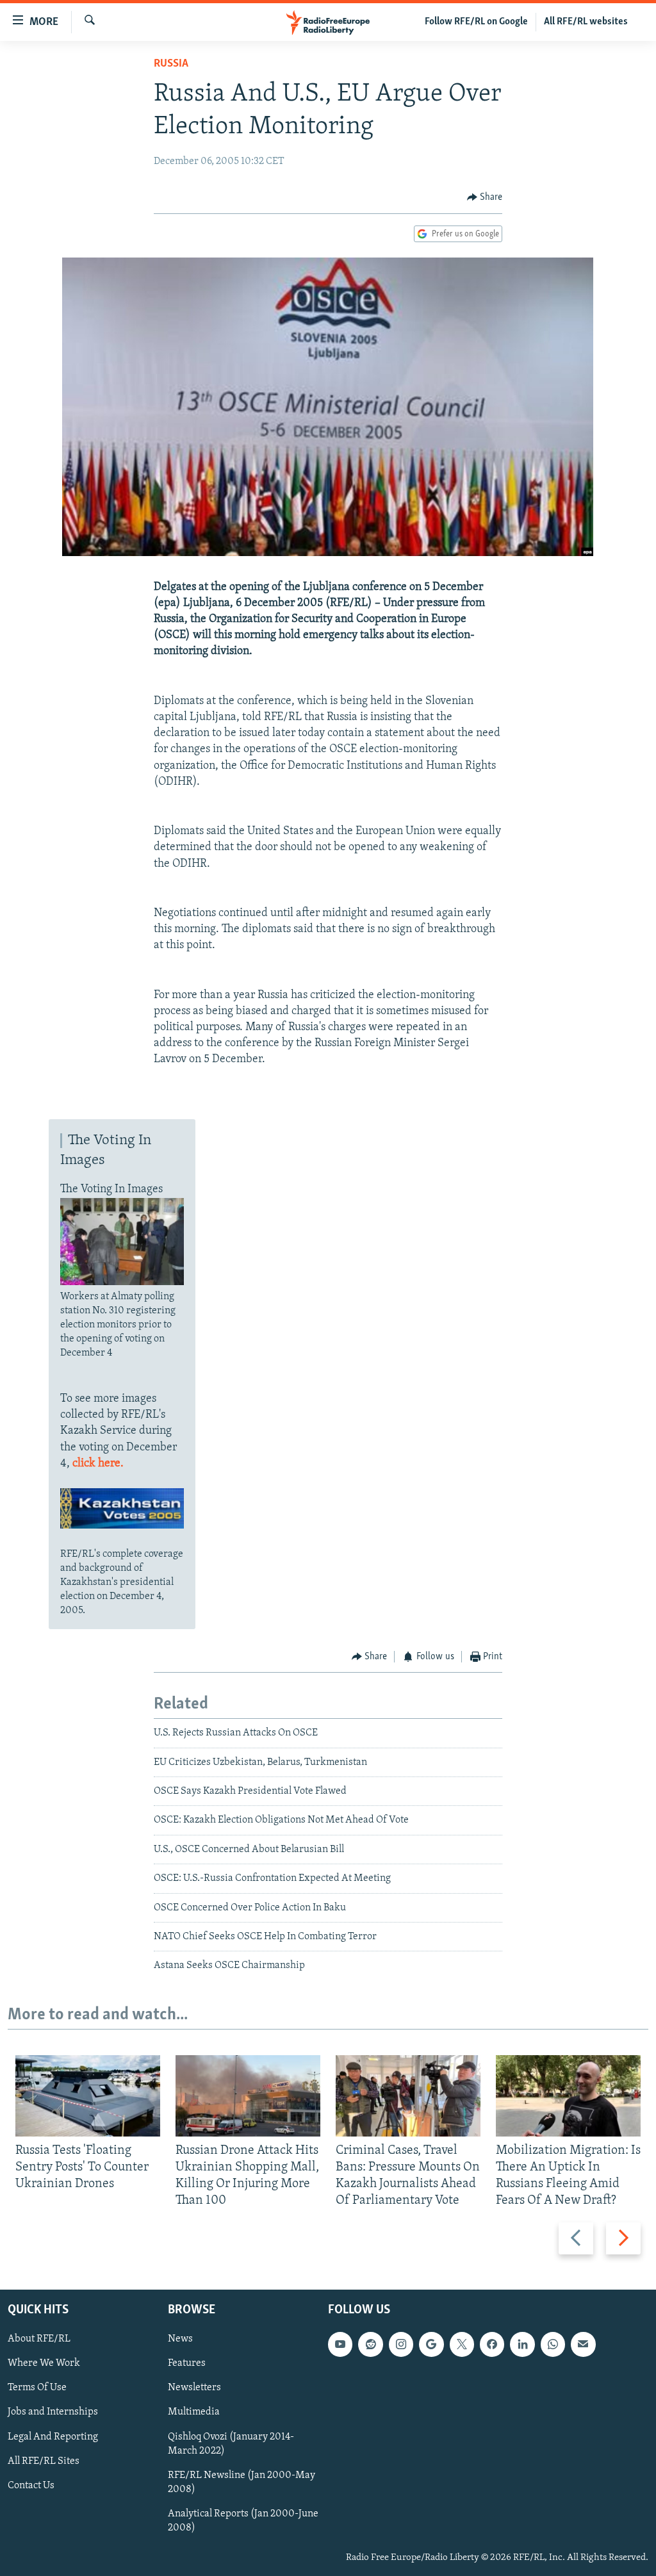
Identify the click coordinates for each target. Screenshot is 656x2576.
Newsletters (194, 2388)
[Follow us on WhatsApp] (553, 2344)
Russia (171, 64)
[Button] (485, 197)
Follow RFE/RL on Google (476, 22)
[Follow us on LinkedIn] (522, 2344)
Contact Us (31, 2485)
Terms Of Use (37, 2388)
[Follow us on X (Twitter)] (462, 2344)
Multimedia (194, 2412)
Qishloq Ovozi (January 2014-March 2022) (231, 2443)
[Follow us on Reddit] (370, 2344)
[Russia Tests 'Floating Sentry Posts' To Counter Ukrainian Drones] (88, 2096)
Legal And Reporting (53, 2436)
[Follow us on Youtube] (340, 2344)
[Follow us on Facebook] (492, 2344)
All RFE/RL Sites (44, 2461)
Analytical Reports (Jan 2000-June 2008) (243, 2520)
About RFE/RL (39, 2339)
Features (187, 2363)
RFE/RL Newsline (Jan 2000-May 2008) (242, 2482)
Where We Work (44, 2363)
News (180, 2339)
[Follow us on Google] (431, 2344)
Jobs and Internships (53, 2412)
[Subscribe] (583, 2344)
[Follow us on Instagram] (401, 2344)
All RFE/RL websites (586, 22)
